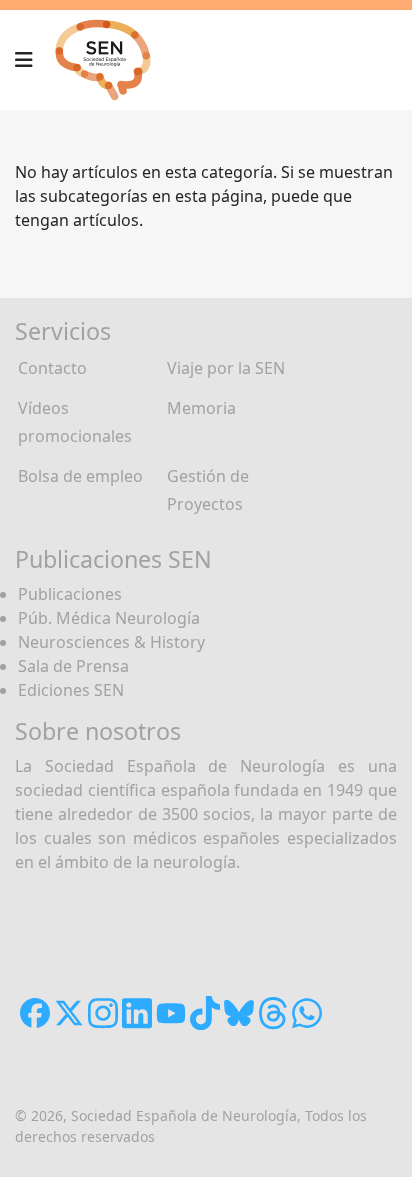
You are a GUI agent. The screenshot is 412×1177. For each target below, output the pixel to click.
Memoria (201, 408)
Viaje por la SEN (226, 368)
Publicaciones (70, 594)
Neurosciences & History (111, 642)
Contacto (52, 368)
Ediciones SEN (71, 690)
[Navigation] (24, 60)
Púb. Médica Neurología (109, 618)
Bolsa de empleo (80, 476)
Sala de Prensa (73, 666)
